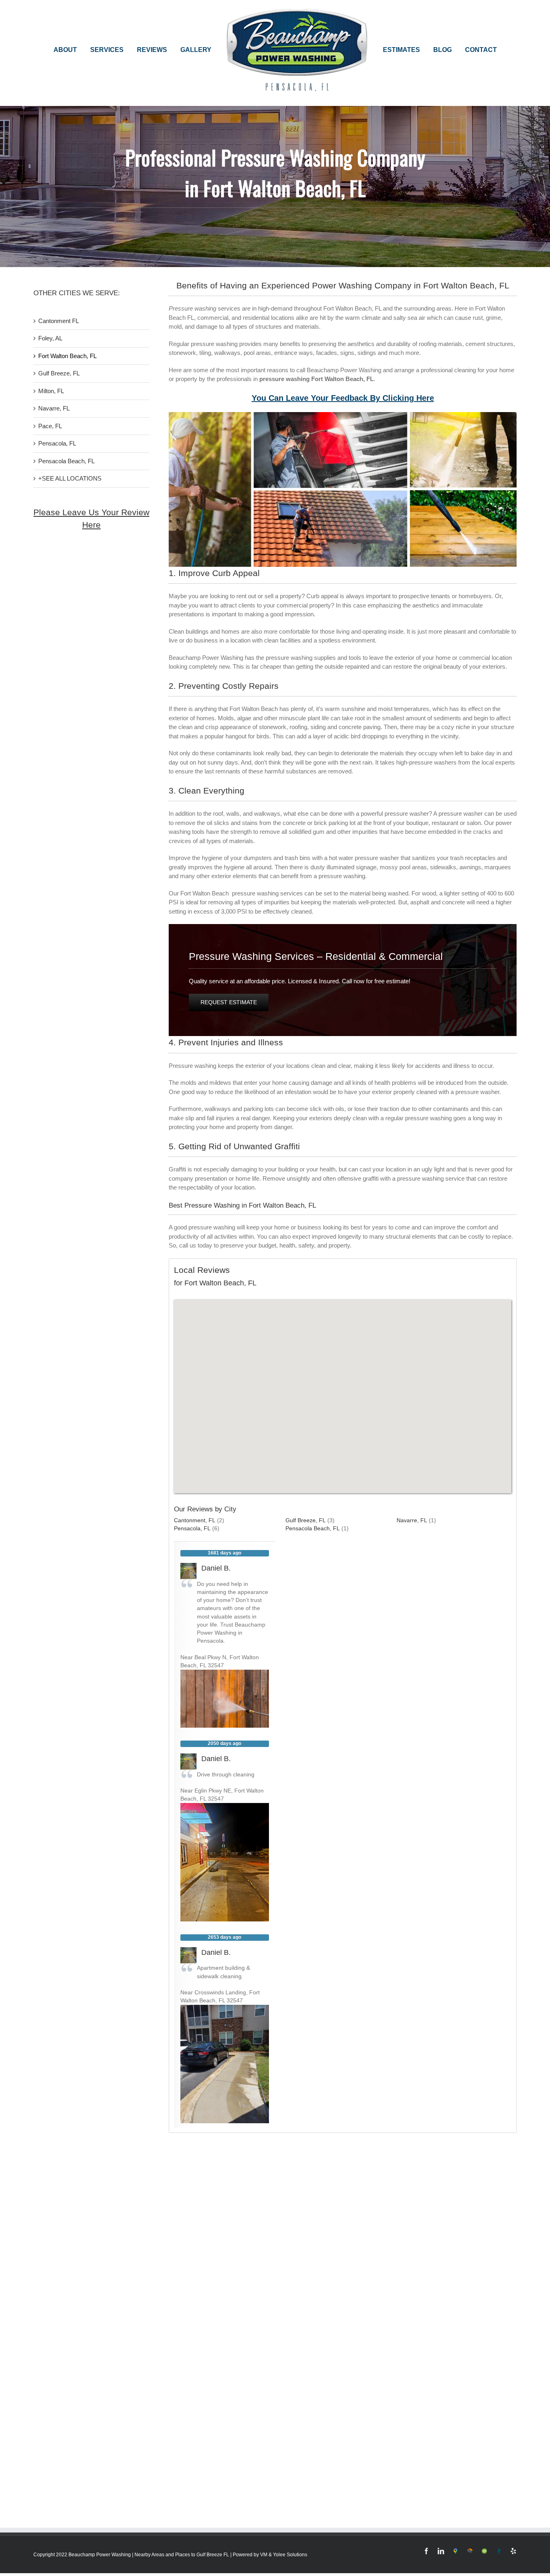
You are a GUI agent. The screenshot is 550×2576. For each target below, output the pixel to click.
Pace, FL (50, 426)
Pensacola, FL (57, 443)
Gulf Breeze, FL (59, 373)
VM (264, 2555)
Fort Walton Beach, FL (67, 356)
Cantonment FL (59, 321)
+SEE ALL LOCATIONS (70, 478)
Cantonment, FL (195, 1520)
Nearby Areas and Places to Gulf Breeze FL (182, 2555)
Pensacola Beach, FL (66, 461)
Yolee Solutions (290, 2555)
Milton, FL (51, 391)
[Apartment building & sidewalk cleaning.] (225, 2009)
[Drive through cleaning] (225, 1807)
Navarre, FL (54, 408)
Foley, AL (50, 338)
